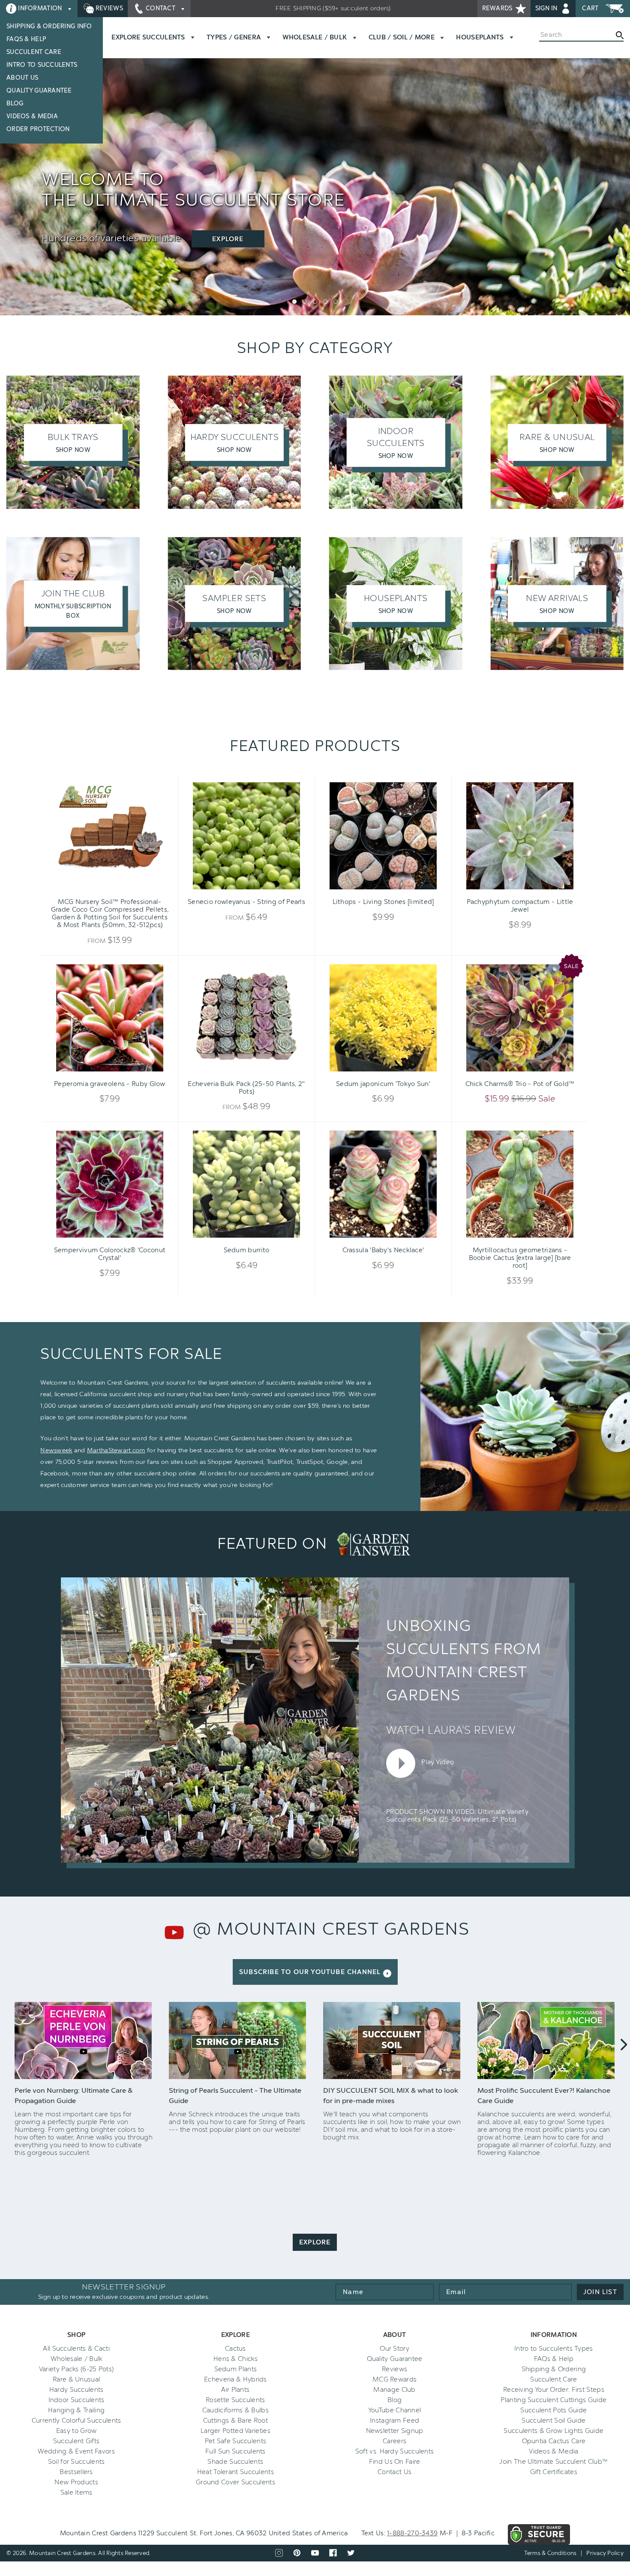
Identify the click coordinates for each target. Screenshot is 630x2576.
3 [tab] (315, 302)
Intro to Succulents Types (554, 2349)
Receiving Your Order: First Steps (554, 2390)
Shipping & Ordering (554, 2369)
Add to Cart (369, 889)
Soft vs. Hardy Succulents (395, 2451)
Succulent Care (34, 52)
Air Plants (235, 2390)
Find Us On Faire (395, 2462)
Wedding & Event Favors (76, 2451)
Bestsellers (76, 2472)
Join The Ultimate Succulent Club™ (553, 2462)
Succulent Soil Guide (553, 2420)
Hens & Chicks (235, 2359)
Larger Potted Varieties (235, 2431)
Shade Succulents (235, 2462)
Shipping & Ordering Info (49, 26)
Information (40, 8)
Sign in (547, 8)
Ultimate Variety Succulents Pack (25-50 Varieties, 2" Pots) (457, 1816)
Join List (600, 2292)
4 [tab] (325, 302)
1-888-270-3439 (412, 2533)
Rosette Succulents (235, 2400)
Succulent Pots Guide (553, 2410)
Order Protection (38, 129)
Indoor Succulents (76, 2400)
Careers (394, 2441)
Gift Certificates (554, 2472)
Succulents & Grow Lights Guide (553, 2431)
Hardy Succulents (76, 2390)
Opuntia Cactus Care (554, 2441)
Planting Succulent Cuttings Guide (553, 2400)
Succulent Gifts (76, 2441)
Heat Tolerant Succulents (235, 2472)
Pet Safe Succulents (236, 2441)
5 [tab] (336, 302)
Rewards (498, 8)
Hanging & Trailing (76, 2410)
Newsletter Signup (395, 2431)
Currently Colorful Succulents (76, 2420)
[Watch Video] (84, 2040)
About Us (22, 78)
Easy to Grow (76, 2431)
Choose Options (110, 889)
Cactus (235, 2349)
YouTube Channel (395, 2410)
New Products (76, 2482)
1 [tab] (294, 302)
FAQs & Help (26, 39)
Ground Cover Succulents (235, 2482)
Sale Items (76, 2492)
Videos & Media (32, 116)
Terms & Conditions (550, 2553)
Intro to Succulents (42, 65)
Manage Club (394, 2390)
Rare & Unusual (76, 2379)
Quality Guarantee (39, 91)
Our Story (394, 2349)
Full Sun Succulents (235, 2451)
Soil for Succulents (76, 2462)
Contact (161, 8)
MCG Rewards (394, 2379)
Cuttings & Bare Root (235, 2420)
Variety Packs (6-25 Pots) (76, 2369)
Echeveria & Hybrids (235, 2379)
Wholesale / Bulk (76, 2359)
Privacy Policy (605, 2553)
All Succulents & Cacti (76, 2349)
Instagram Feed (394, 2420)
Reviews (108, 8)
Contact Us (394, 2472)
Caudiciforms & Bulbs (235, 2410)
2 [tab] (305, 302)
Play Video (437, 1762)
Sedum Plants (236, 2369)
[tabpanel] (315, 208)
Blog (15, 103)
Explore (228, 239)
